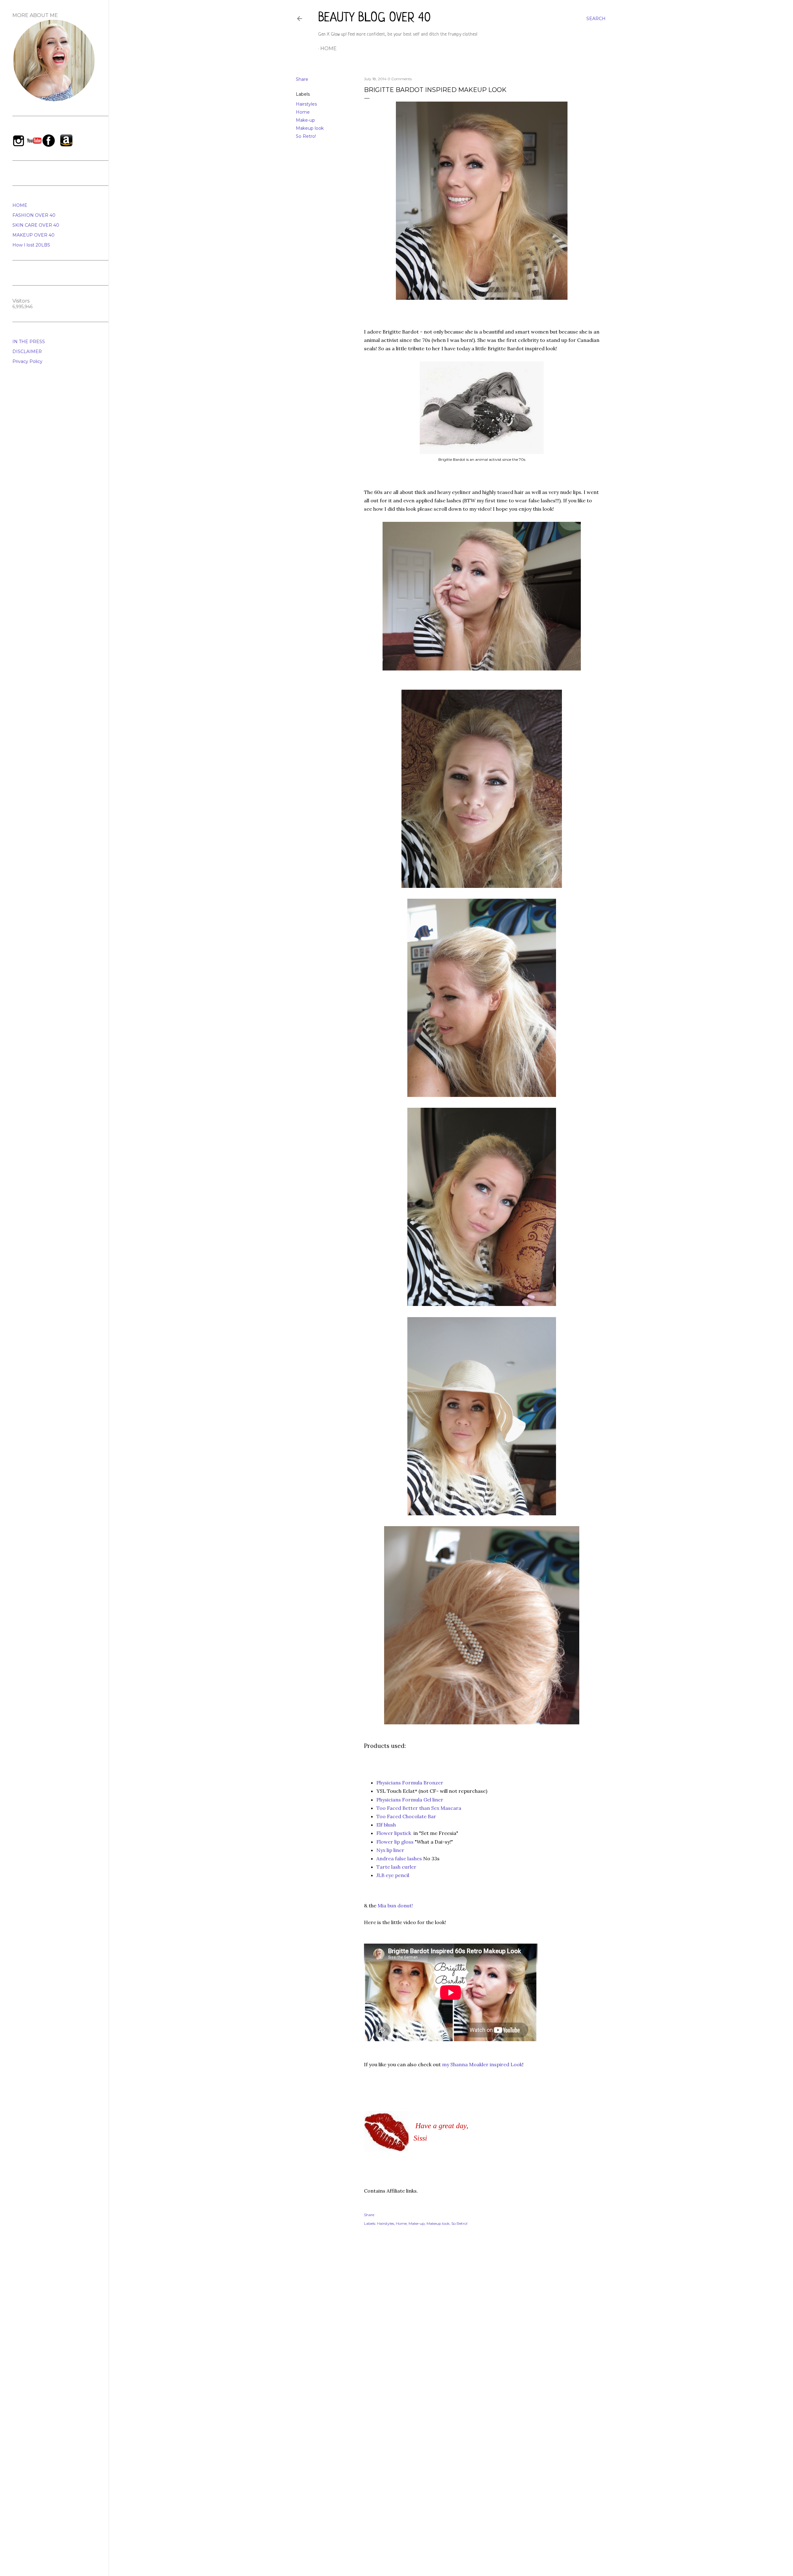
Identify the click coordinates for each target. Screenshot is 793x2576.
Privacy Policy (27, 361)
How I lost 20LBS (31, 245)
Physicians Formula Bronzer (410, 1783)
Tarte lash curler (397, 1867)
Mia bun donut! (395, 1906)
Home (329, 48)
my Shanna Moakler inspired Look (482, 2064)
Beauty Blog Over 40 (375, 18)
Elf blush (386, 1825)
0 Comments (400, 79)
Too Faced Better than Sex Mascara (419, 1808)
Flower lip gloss (395, 1842)
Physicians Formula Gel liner (410, 1800)
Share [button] (302, 79)
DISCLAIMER (27, 351)
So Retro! (306, 136)
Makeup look (310, 128)
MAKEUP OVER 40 (33, 235)
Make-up (305, 120)
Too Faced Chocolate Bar (406, 1816)
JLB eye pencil (393, 1875)
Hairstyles (306, 104)
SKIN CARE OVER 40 (36, 225)
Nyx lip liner (390, 1850)
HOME (20, 205)
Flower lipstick (394, 1833)
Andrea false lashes (399, 1858)
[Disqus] (482, 2321)
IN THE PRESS (29, 342)
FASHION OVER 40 (34, 215)
